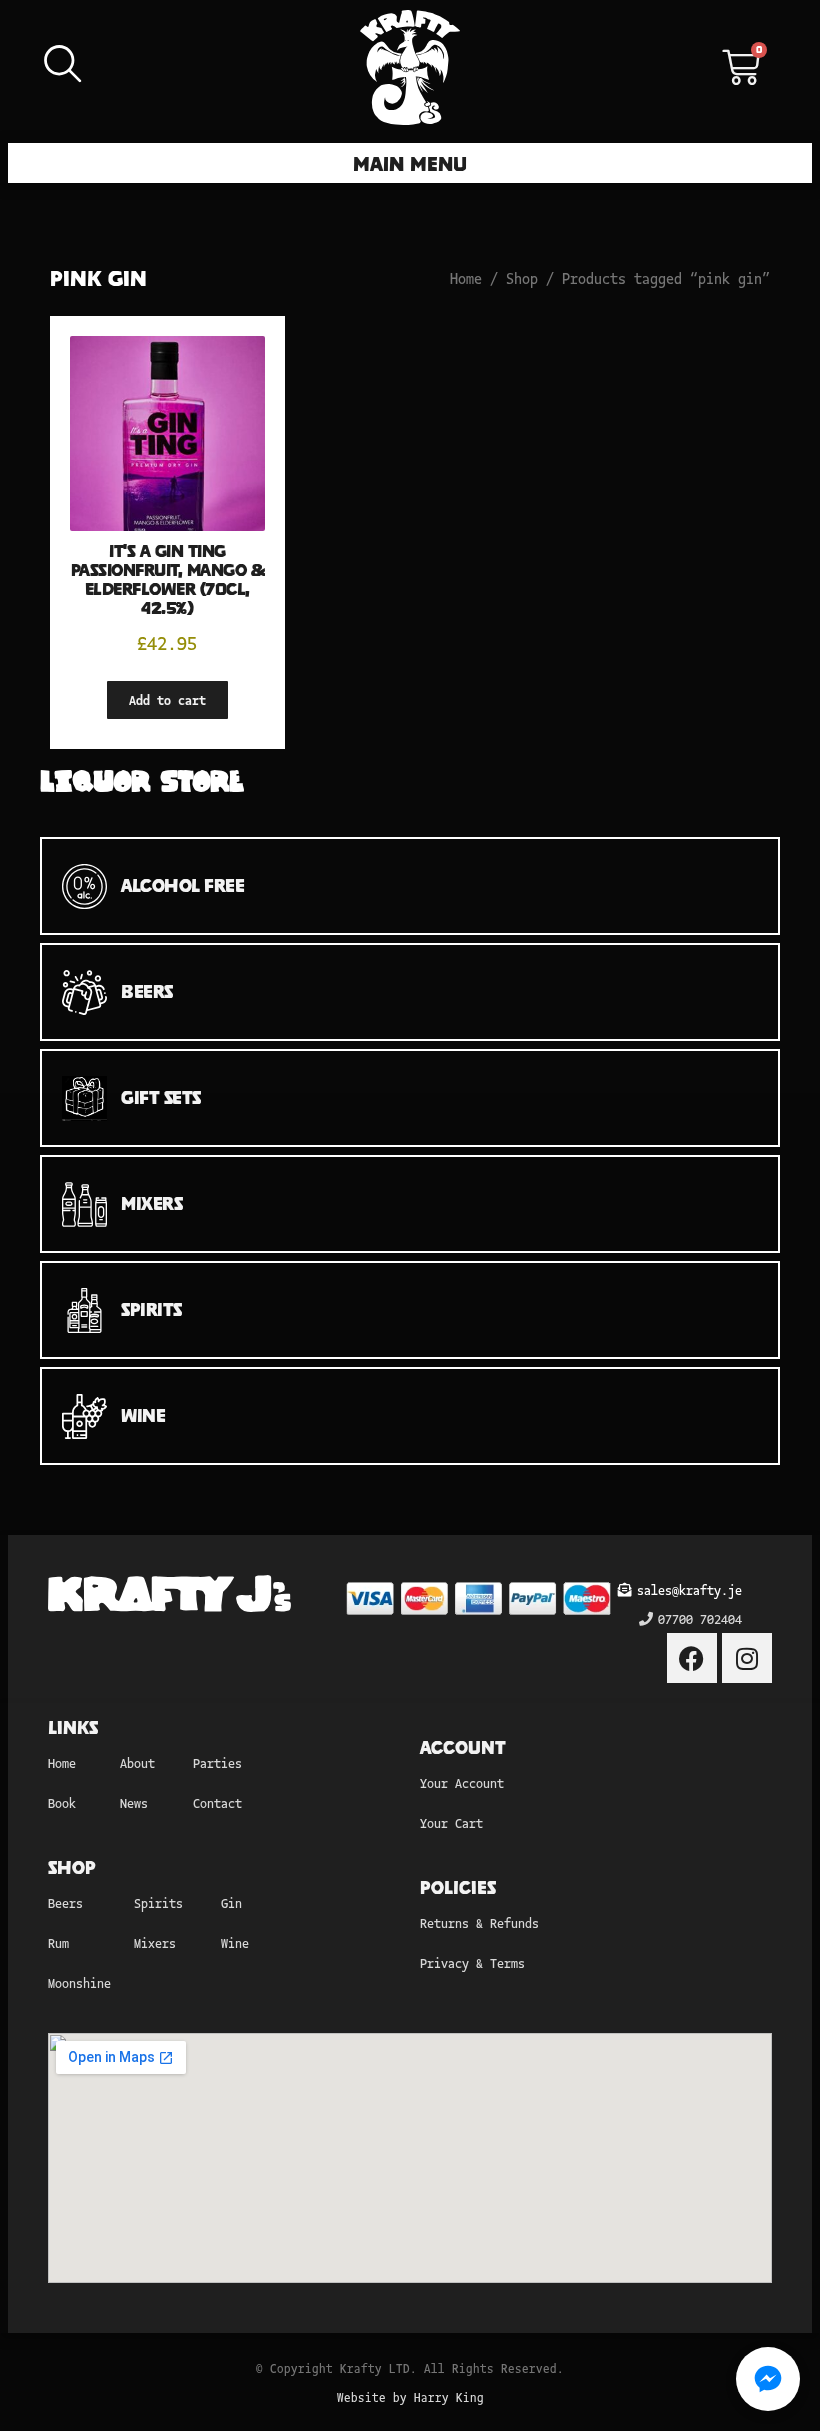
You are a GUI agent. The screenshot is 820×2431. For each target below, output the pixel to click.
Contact (217, 1802)
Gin (231, 1902)
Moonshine (79, 1982)
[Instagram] (747, 1658)
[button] (410, 163)
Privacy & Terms (472, 1962)
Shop (522, 277)
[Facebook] (692, 1658)
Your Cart (451, 1822)
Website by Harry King (410, 2396)
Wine (235, 1942)
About (137, 1762)
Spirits (158, 1902)
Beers (65, 1902)
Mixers (155, 1942)
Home (466, 277)
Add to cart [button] (167, 699)
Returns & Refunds (479, 1922)
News (134, 1802)
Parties (217, 1762)
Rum (58, 1942)
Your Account (462, 1782)
